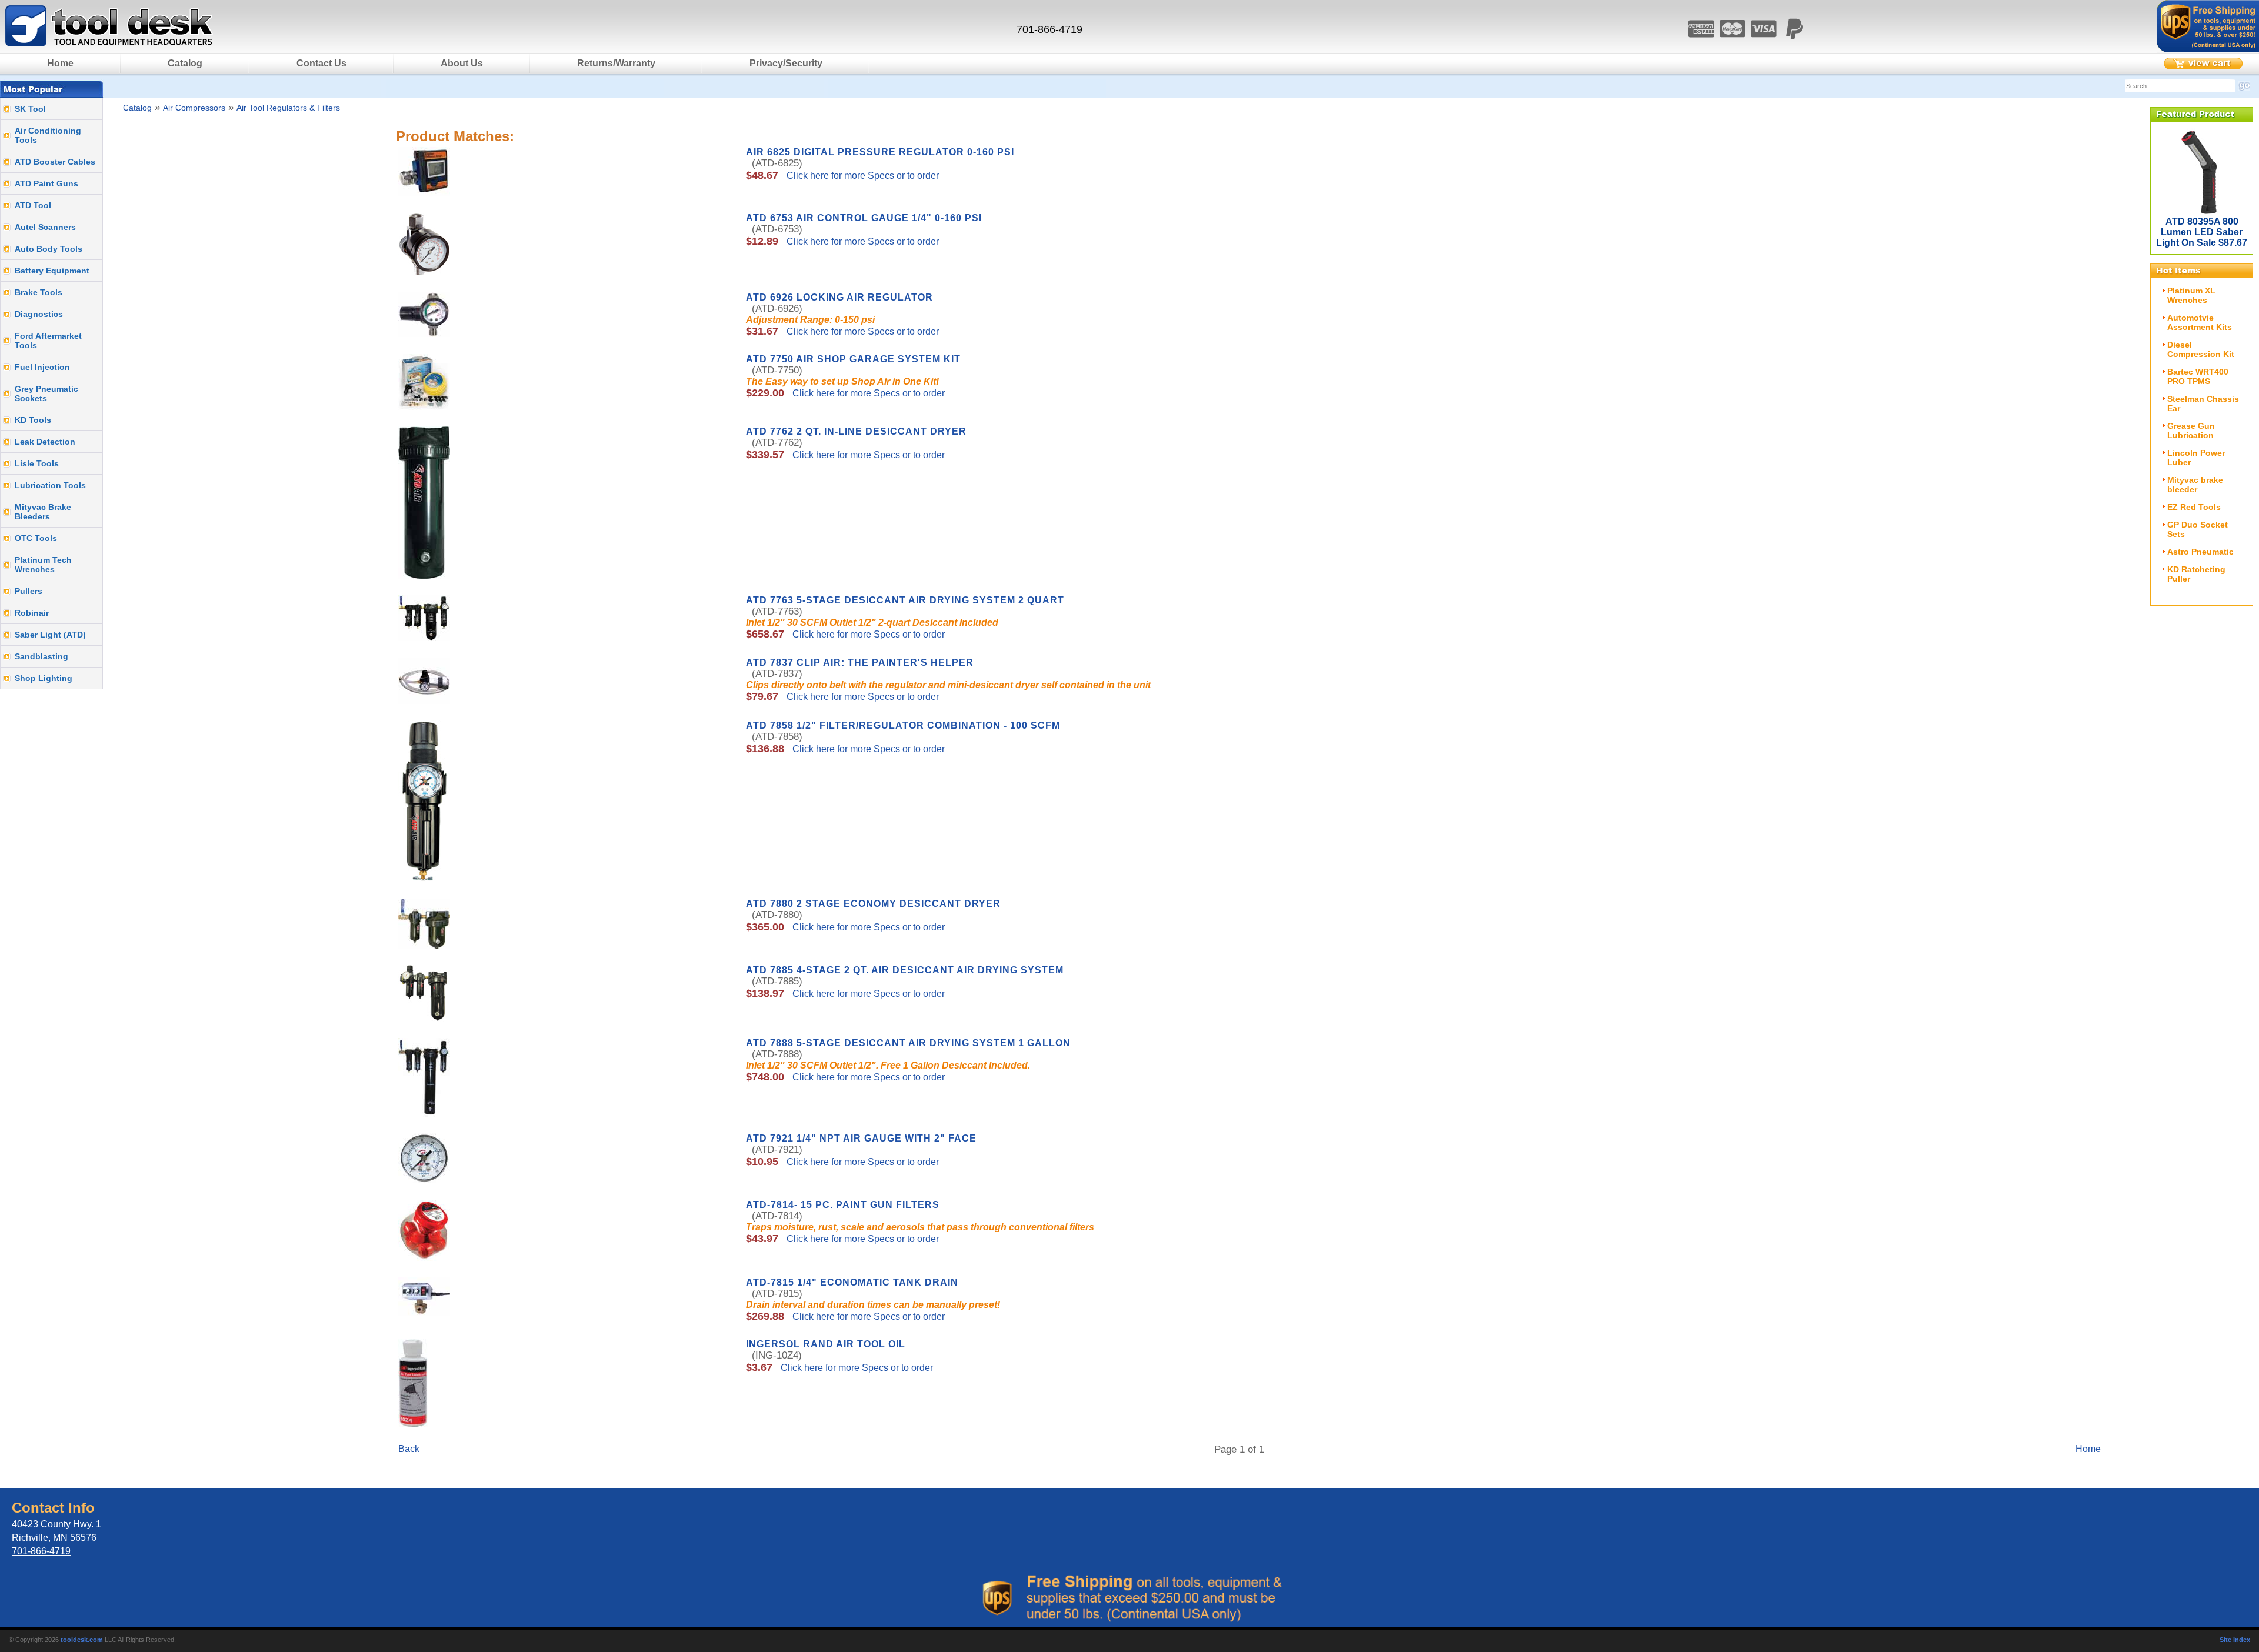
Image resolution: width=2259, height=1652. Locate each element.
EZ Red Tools (2194, 507)
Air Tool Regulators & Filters (288, 108)
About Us (462, 63)
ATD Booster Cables (55, 162)
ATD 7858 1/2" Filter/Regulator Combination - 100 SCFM (903, 725)
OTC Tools (36, 538)
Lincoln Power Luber (2196, 458)
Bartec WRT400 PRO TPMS (2198, 376)
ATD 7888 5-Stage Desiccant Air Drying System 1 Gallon (908, 1043)
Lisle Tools (37, 463)
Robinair (32, 613)
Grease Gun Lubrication (2191, 430)
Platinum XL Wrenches (2191, 295)
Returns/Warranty (616, 63)
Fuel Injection (42, 367)
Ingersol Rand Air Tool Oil (826, 1344)
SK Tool (30, 109)
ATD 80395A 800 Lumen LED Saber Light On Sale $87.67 (2202, 232)
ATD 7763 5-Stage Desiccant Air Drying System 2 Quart (905, 600)
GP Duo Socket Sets (2198, 529)
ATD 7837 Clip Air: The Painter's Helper (860, 663)
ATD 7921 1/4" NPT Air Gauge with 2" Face (861, 1138)
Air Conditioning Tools (48, 135)
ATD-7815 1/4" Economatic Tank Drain (852, 1282)
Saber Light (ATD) (50, 635)
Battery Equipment (52, 271)
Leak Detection (45, 442)
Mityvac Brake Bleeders (43, 512)
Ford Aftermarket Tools (48, 341)
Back (409, 1449)
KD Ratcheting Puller (2196, 574)
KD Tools (33, 420)
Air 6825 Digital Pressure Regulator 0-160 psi (880, 152)
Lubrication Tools (50, 485)
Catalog (185, 63)
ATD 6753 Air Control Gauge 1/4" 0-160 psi (864, 218)
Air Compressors (194, 108)
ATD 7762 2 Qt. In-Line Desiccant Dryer (856, 431)
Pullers (29, 591)
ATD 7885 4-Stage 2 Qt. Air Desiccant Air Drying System (905, 970)
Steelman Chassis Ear (2203, 403)
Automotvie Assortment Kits (2200, 322)
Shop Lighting (44, 678)
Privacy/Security (786, 63)
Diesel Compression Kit (2201, 349)
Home (60, 63)
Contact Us (321, 63)
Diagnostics (39, 314)
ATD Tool (33, 205)
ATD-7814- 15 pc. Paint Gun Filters (843, 1205)
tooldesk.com (82, 1640)
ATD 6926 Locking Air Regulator (839, 297)
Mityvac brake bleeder (2195, 485)
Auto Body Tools (49, 249)
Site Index (2235, 1640)
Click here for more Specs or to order (862, 176)
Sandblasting (41, 656)
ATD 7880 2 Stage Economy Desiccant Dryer (873, 904)
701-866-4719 (1049, 29)
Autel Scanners (45, 227)
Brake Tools (39, 292)
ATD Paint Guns (46, 183)
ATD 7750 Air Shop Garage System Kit (853, 359)
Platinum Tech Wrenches (43, 565)
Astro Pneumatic (2200, 552)
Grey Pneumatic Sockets (46, 393)
